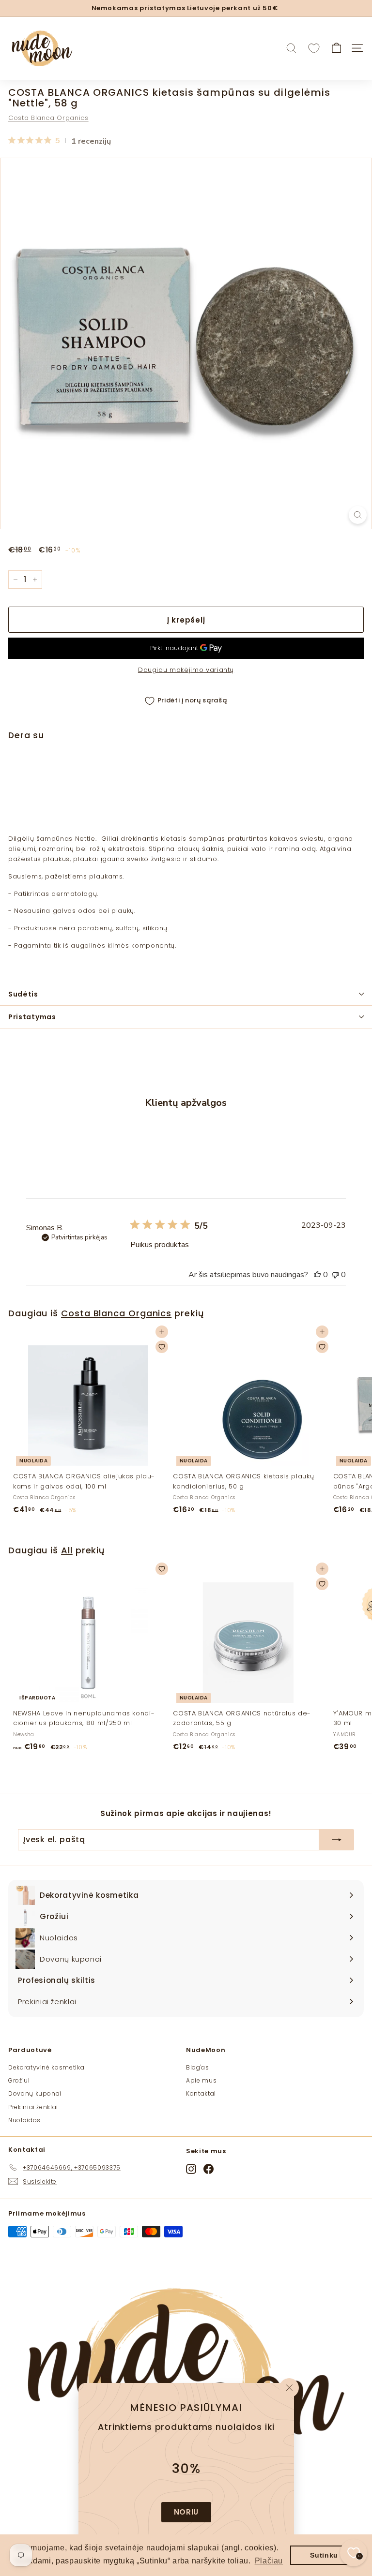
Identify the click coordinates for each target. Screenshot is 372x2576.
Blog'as (198, 2067)
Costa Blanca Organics (48, 118)
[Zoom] (358, 515)
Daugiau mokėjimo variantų (186, 670)
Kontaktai (201, 2093)
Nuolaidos (24, 2120)
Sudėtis (23, 994)
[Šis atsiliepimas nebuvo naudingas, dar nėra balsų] (335, 1275)
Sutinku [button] (324, 2555)
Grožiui (19, 2080)
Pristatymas (32, 1017)
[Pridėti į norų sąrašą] (351, 775)
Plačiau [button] (269, 2561)
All (67, 1550)
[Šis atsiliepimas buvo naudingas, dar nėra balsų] (317, 1275)
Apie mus (201, 2080)
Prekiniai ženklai (33, 2107)
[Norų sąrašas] (314, 48)
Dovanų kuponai (35, 2093)
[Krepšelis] (336, 48)
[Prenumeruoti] (337, 1840)
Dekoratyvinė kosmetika (46, 2067)
